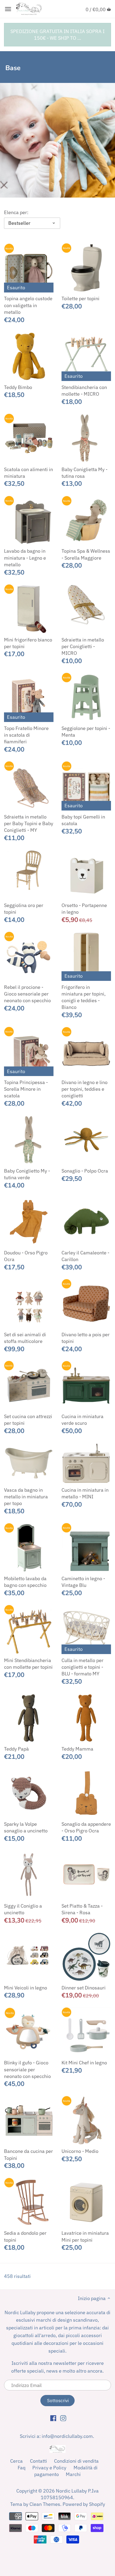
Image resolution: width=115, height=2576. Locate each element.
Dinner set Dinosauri (84, 1988)
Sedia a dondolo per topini (25, 2236)
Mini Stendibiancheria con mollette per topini (28, 1664)
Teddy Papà (16, 1749)
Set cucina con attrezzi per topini (28, 1420)
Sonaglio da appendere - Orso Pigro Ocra (86, 1827)
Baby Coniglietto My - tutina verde (27, 1174)
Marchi (73, 2474)
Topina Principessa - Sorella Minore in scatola (26, 1089)
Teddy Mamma (77, 1749)
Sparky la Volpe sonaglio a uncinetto (26, 1827)
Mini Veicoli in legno (26, 1988)
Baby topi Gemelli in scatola (83, 820)
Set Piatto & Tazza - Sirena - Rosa (82, 1909)
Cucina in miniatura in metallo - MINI (85, 1493)
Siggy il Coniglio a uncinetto (23, 1909)
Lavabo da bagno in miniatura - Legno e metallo (25, 558)
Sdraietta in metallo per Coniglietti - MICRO (83, 646)
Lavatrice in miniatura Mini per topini (85, 2236)
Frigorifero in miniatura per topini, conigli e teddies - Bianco (84, 997)
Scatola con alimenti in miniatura (28, 473)
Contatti (39, 2461)
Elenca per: (16, 212)
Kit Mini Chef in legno (84, 2063)
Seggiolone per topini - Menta (86, 732)
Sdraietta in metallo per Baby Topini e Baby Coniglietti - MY (29, 823)
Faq (22, 2468)
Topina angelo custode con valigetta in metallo (28, 305)
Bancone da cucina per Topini (28, 2154)
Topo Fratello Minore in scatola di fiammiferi (26, 735)
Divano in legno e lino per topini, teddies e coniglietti (85, 1089)
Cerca (16, 2461)
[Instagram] (63, 2418)
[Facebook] (53, 2418)
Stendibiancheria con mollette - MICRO (84, 391)
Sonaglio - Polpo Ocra (85, 1171)
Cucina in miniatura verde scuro (83, 1420)
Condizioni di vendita (76, 2461)
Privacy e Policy (49, 2468)
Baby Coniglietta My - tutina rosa (85, 473)
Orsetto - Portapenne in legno (84, 909)
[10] (8, 9)
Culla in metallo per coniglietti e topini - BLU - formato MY (83, 1667)
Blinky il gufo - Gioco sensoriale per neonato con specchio (27, 2069)
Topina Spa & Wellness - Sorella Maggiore (86, 554)
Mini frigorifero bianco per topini (28, 643)
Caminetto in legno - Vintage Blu (83, 1582)
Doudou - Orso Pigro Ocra (26, 1256)
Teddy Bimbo (18, 387)
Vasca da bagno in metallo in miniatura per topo (26, 1497)
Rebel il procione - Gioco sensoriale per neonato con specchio (27, 994)
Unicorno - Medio (80, 2151)
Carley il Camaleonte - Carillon (85, 1256)
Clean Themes (45, 2504)
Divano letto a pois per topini (86, 1338)
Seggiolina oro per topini (24, 909)
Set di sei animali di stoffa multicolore (25, 1338)
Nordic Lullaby (71, 2491)
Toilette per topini (80, 298)
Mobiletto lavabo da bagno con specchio (25, 1582)
